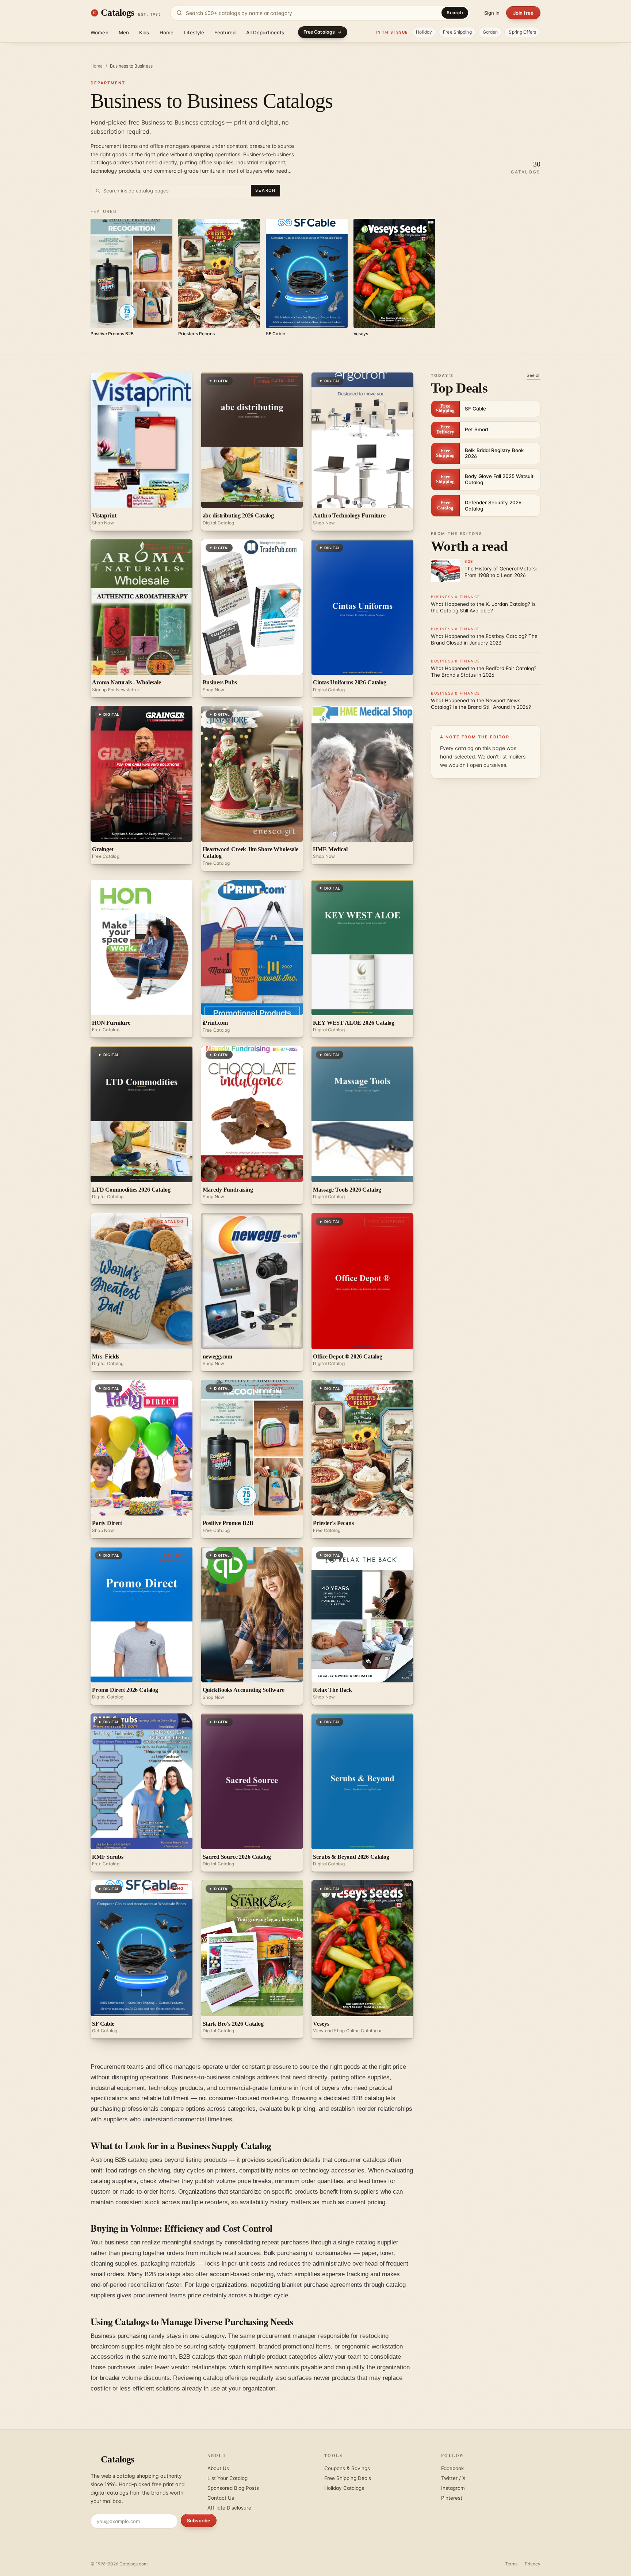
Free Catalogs (319, 32)
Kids (144, 33)
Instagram (453, 2488)
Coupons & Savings (347, 2468)
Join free (523, 13)
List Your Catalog (227, 2478)
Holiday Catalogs (344, 2488)
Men (124, 33)
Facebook (452, 2468)
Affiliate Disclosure (229, 2508)
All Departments (265, 33)
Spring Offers (522, 32)
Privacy (533, 2564)
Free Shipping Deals (348, 2478)
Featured (225, 33)
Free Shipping (457, 32)
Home (167, 33)
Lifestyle (194, 33)
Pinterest (452, 2498)
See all (534, 375)
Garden (490, 32)
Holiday (424, 32)
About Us (218, 2468)
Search (455, 13)
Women (100, 33)
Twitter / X (453, 2478)
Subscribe (199, 2520)
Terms (511, 2564)
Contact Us (221, 2498)
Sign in (492, 13)
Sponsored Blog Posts (233, 2488)
